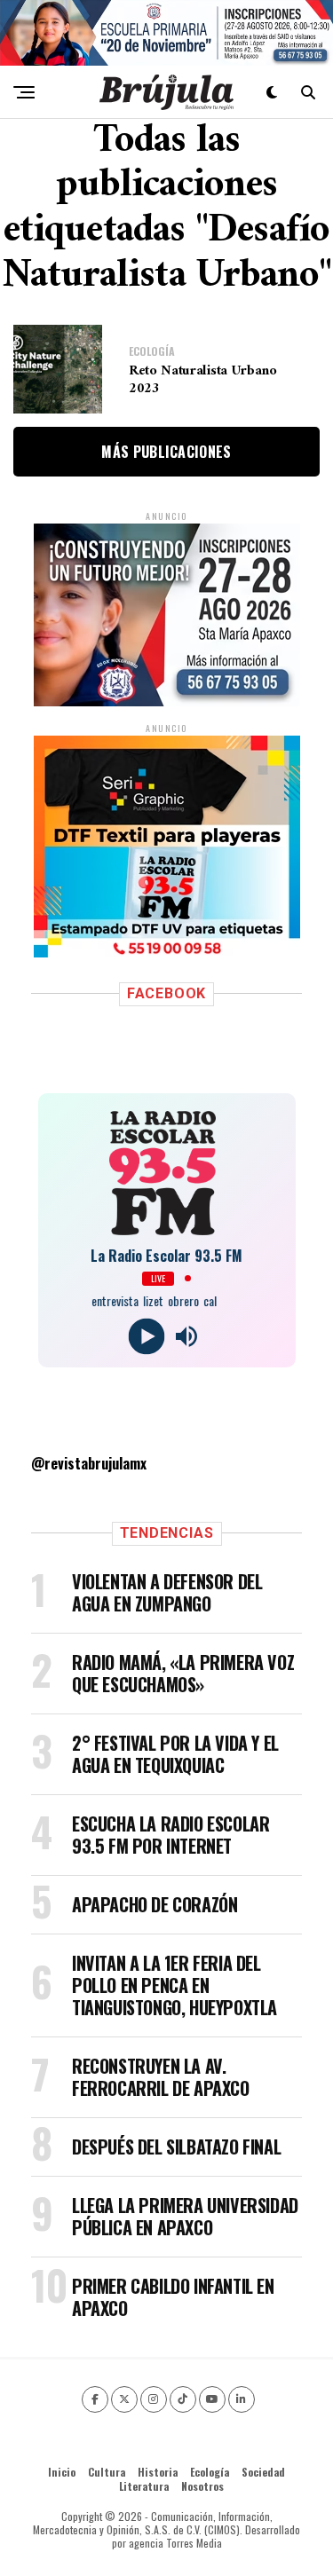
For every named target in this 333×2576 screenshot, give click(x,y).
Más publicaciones (166, 452)
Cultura (107, 2472)
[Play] (147, 1336)
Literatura (144, 2486)
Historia (158, 2472)
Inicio (62, 2472)
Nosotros (202, 2486)
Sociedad (263, 2472)
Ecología (210, 2472)
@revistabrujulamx (89, 1463)
